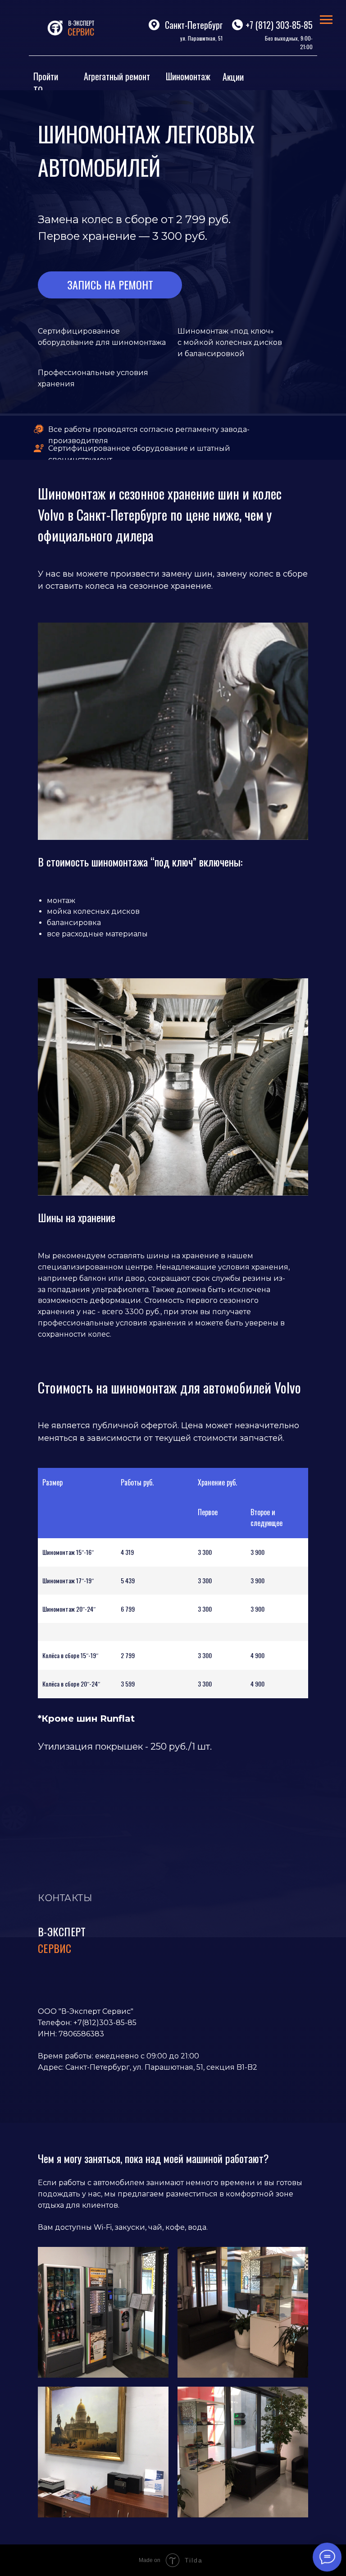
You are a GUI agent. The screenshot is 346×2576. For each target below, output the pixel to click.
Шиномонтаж (188, 76)
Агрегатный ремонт (117, 76)
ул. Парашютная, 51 (201, 38)
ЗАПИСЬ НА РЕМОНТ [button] (110, 284)
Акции (233, 77)
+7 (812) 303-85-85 (279, 25)
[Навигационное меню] (326, 20)
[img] (74, 28)
